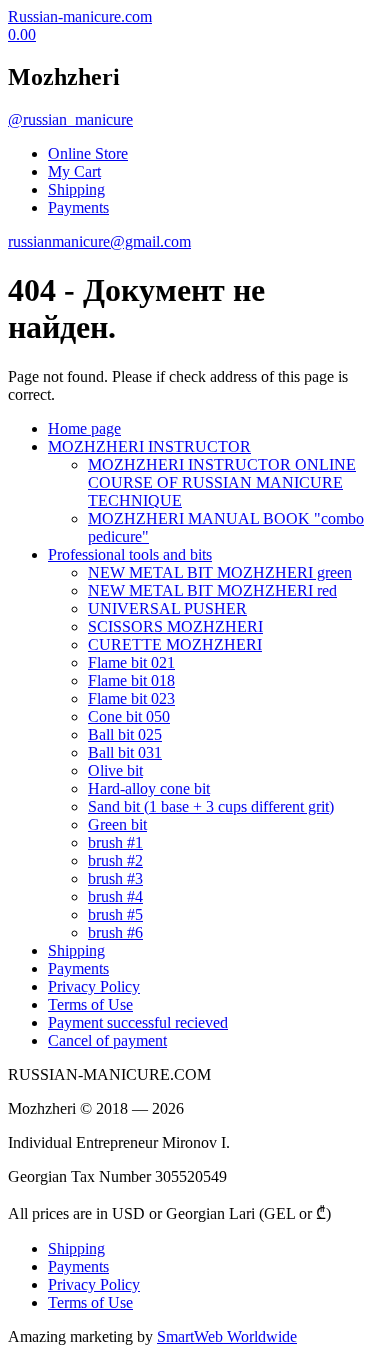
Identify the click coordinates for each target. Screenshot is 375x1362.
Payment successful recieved (138, 1022)
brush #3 (115, 878)
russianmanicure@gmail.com (99, 241)
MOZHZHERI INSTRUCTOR (149, 446)
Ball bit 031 (125, 752)
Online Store (88, 153)
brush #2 (115, 860)
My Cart (74, 171)
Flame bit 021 (131, 662)
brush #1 (115, 842)
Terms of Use (90, 1004)
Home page (84, 428)
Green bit (117, 824)
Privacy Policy (94, 986)
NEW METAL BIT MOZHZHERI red (212, 590)
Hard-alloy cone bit (149, 788)
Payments (78, 207)
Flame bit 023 (131, 698)
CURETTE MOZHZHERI (175, 644)
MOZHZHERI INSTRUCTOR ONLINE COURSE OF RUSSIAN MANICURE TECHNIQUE (222, 482)
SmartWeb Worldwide (227, 1336)
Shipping (76, 189)
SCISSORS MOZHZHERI (175, 626)
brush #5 (115, 914)
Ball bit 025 (125, 734)
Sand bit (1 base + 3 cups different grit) (211, 806)
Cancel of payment (107, 1040)
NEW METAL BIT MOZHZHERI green (220, 572)
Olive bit (115, 770)
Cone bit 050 (129, 716)
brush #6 (115, 932)
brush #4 (115, 896)
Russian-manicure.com (80, 16)
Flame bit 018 (131, 680)
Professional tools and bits (130, 554)
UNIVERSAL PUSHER (167, 608)
